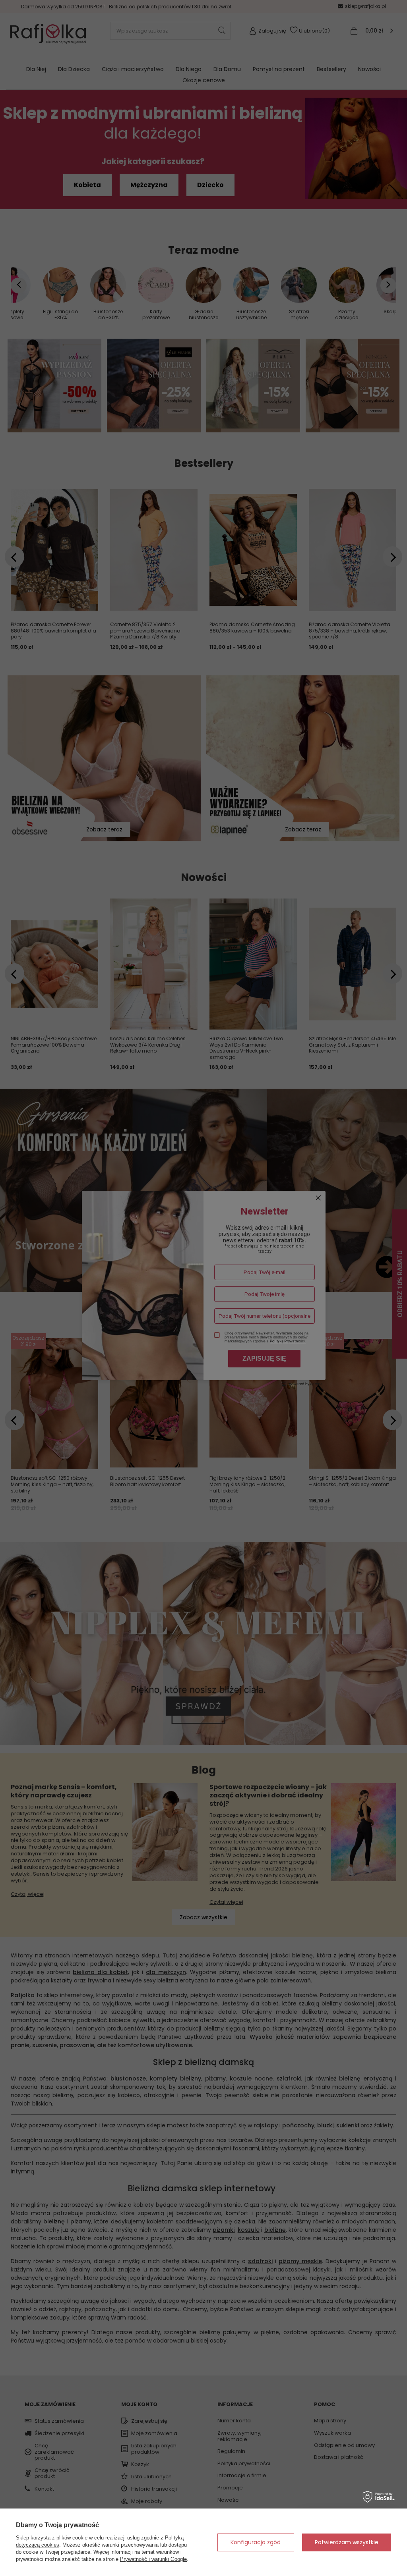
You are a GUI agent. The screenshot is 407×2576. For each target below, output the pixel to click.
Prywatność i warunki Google (153, 2559)
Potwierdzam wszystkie (347, 2542)
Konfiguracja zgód (256, 2542)
